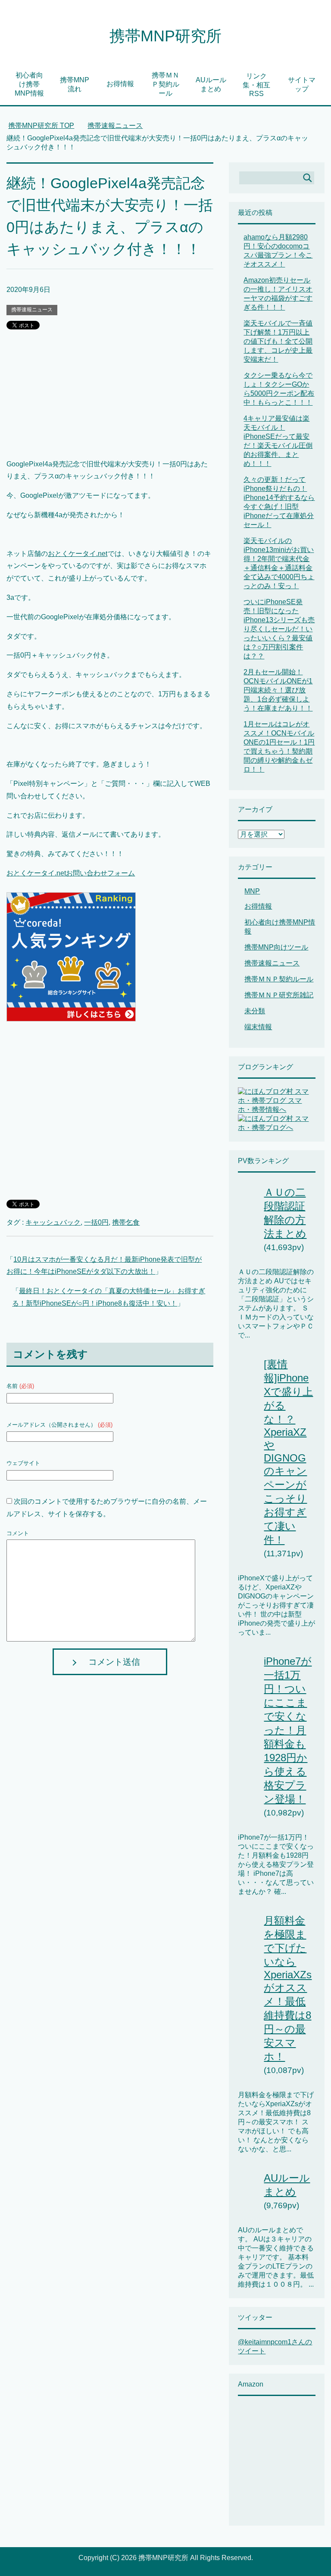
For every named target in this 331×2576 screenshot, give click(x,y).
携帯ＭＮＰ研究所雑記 (279, 995)
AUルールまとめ (211, 84)
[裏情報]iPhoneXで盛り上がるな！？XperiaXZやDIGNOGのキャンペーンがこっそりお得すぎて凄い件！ (288, 1452)
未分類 (255, 1011)
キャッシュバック (53, 1222)
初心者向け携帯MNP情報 (29, 84)
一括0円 (96, 1222)
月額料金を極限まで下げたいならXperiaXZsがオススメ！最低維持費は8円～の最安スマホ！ (288, 1988)
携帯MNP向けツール (276, 947)
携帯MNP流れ (75, 84)
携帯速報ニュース (32, 310)
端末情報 (258, 1027)
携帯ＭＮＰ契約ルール (165, 84)
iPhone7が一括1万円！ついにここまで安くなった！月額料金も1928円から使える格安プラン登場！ (288, 1730)
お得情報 (120, 84)
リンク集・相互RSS (256, 85)
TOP (41, 126)
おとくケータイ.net (78, 554)
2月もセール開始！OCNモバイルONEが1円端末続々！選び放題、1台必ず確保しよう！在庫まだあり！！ (278, 690)
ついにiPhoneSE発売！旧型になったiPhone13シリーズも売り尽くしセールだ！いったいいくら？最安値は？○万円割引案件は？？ (279, 629)
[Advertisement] (110, 398)
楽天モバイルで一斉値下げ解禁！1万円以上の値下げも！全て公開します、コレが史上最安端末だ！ (278, 341)
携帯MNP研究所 (165, 36)
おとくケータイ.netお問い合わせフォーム (71, 873)
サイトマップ (302, 84)
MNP (252, 891)
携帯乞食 (126, 1222)
